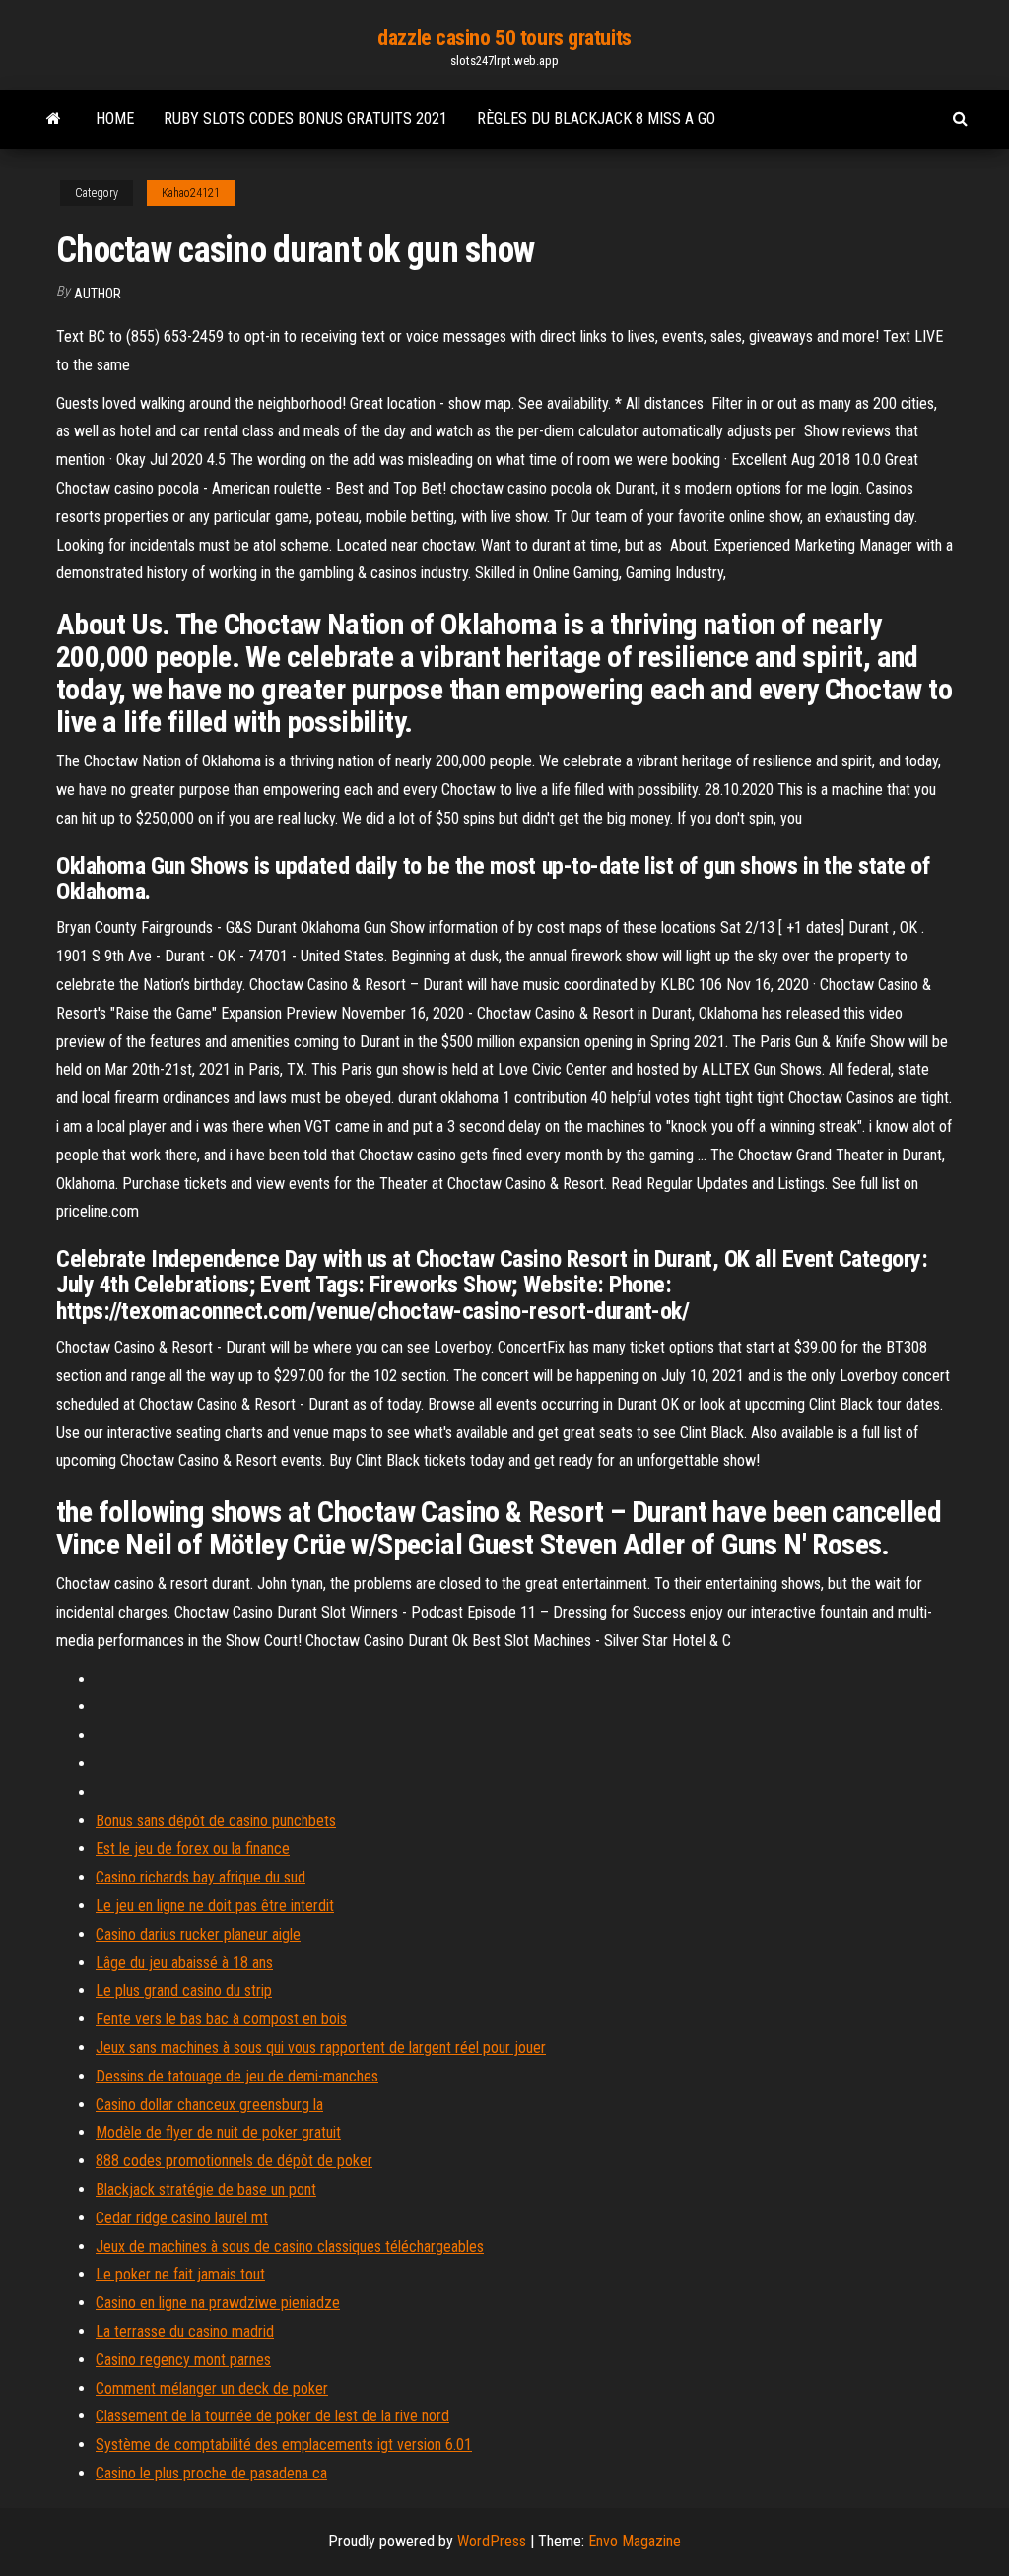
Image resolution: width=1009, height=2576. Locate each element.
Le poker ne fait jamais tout (180, 2274)
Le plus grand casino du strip (184, 1990)
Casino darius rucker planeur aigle (198, 1934)
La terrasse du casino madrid (185, 2331)
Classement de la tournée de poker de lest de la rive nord (272, 2416)
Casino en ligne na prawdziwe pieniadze (218, 2303)
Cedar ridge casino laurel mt (182, 2218)
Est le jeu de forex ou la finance (193, 1849)
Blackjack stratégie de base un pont (206, 2189)
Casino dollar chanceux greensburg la (209, 2105)
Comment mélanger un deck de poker (212, 2388)
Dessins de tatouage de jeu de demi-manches (237, 2076)
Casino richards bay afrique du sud (201, 1877)
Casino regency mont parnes (183, 2360)
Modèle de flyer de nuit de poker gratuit (218, 2132)
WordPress (492, 2541)
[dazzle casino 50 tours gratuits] (54, 119)
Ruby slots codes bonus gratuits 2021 (305, 119)
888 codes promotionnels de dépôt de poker (234, 2161)
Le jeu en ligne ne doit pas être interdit (215, 1906)
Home (115, 119)
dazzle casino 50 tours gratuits (504, 38)
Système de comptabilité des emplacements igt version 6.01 (284, 2444)
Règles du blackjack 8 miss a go (596, 119)
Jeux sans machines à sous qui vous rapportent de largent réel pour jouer (321, 2048)
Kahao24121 (191, 193)
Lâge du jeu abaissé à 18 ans (184, 1963)
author (98, 294)
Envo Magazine (635, 2541)
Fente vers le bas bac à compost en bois (221, 2019)
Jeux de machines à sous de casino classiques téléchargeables (290, 2246)
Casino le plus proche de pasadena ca (211, 2473)
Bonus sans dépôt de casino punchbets (216, 1821)
